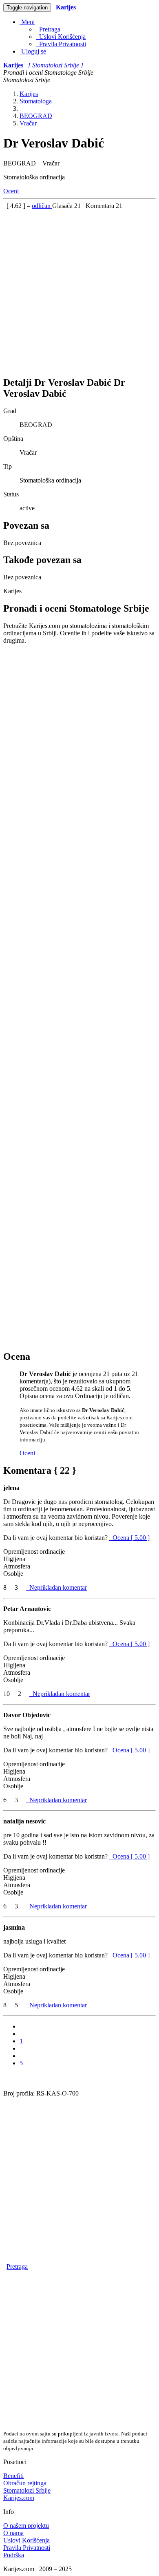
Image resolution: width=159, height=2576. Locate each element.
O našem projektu (26, 2526)
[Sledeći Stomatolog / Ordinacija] (13, 2078)
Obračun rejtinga (25, 2483)
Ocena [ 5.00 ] (131, 1538)
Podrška (14, 2555)
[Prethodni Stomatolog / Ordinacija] (6, 2078)
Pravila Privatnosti (61, 44)
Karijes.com (19, 2498)
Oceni (11, 191)
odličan (42, 206)
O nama (13, 2533)
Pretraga (48, 29)
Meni (27, 22)
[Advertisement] (79, 289)
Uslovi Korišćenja (61, 37)
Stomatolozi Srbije (27, 2490)
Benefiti (13, 2476)
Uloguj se (33, 51)
